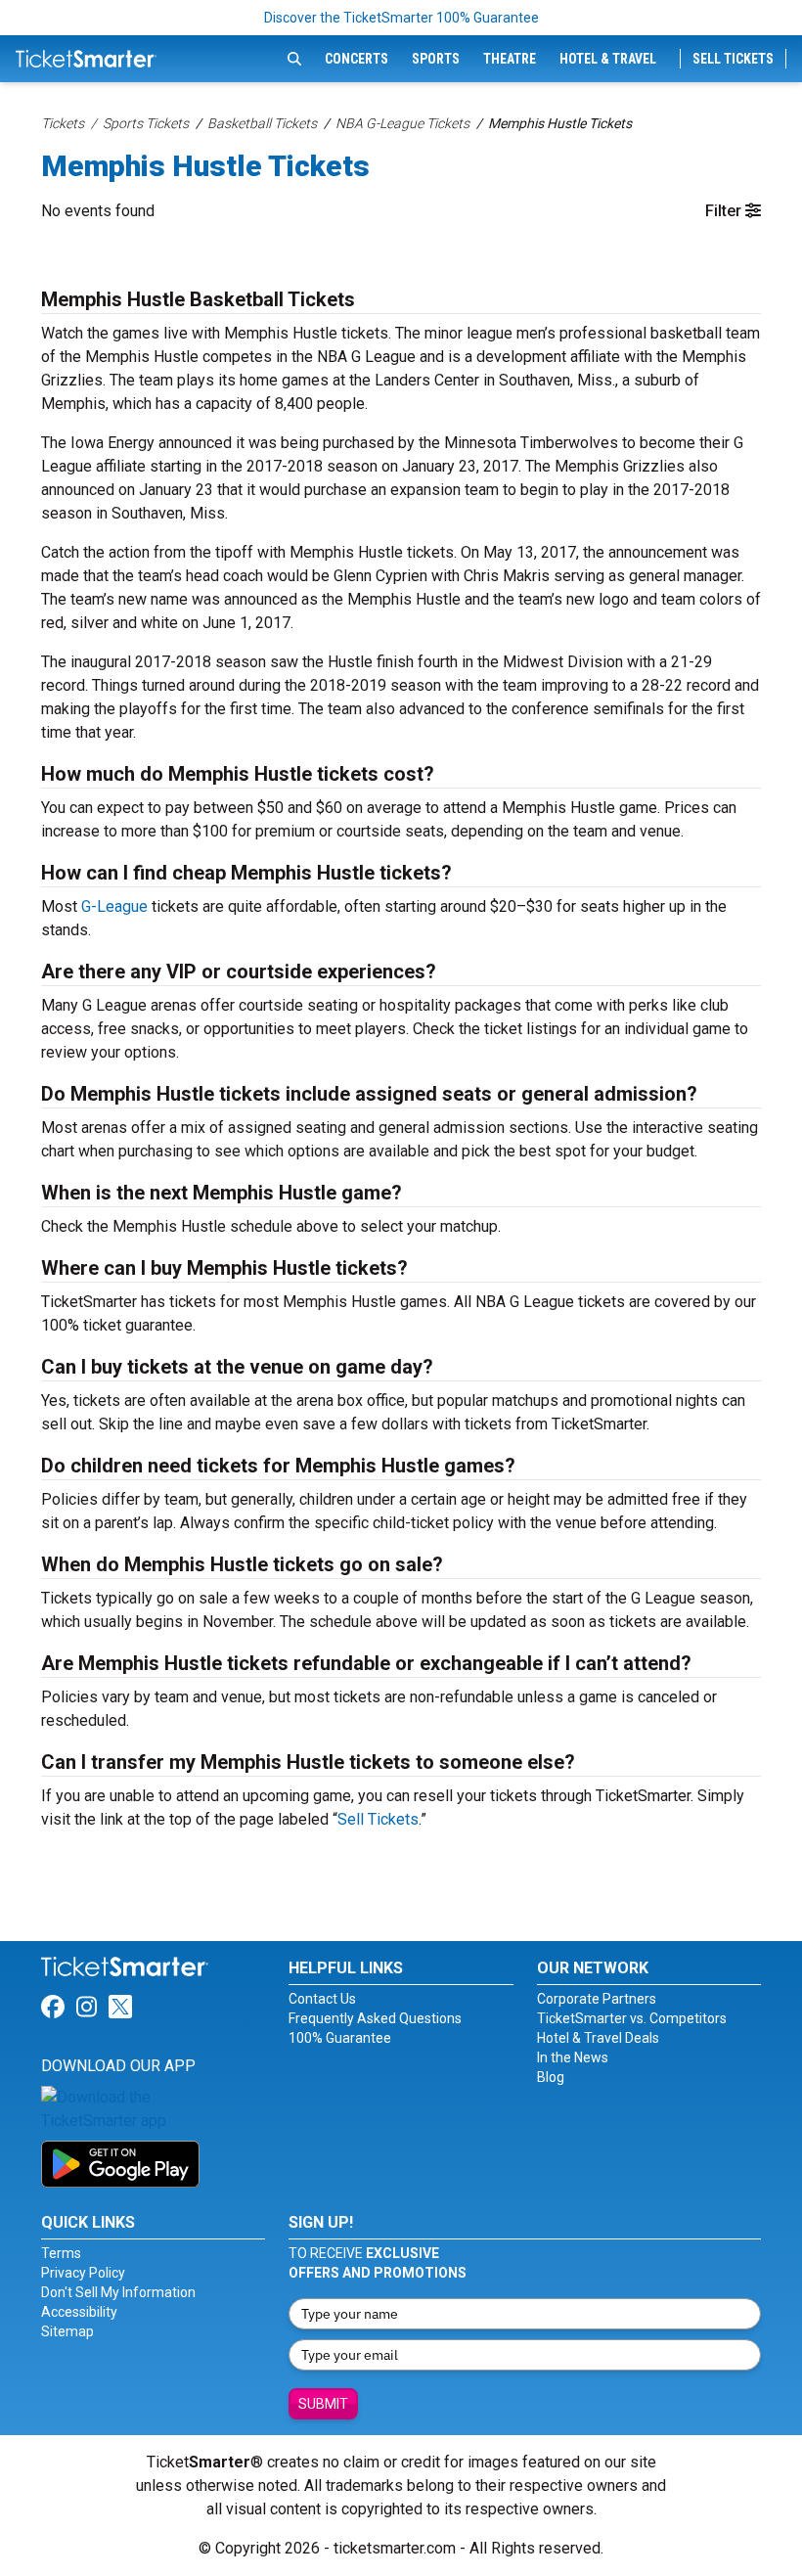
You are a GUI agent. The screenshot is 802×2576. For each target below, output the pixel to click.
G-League (114, 906)
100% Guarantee (340, 2038)
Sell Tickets (733, 59)
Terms (61, 2253)
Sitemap (67, 2331)
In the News (573, 2057)
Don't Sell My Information (118, 2292)
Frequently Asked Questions (375, 2018)
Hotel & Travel (608, 59)
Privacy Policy (83, 2273)
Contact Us (322, 1999)
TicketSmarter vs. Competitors (632, 2018)
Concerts (356, 59)
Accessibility (79, 2312)
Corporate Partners (597, 1999)
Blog (551, 2077)
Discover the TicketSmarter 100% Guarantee (401, 18)
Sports (436, 59)
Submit (323, 2404)
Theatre (510, 59)
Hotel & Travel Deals (598, 2038)
